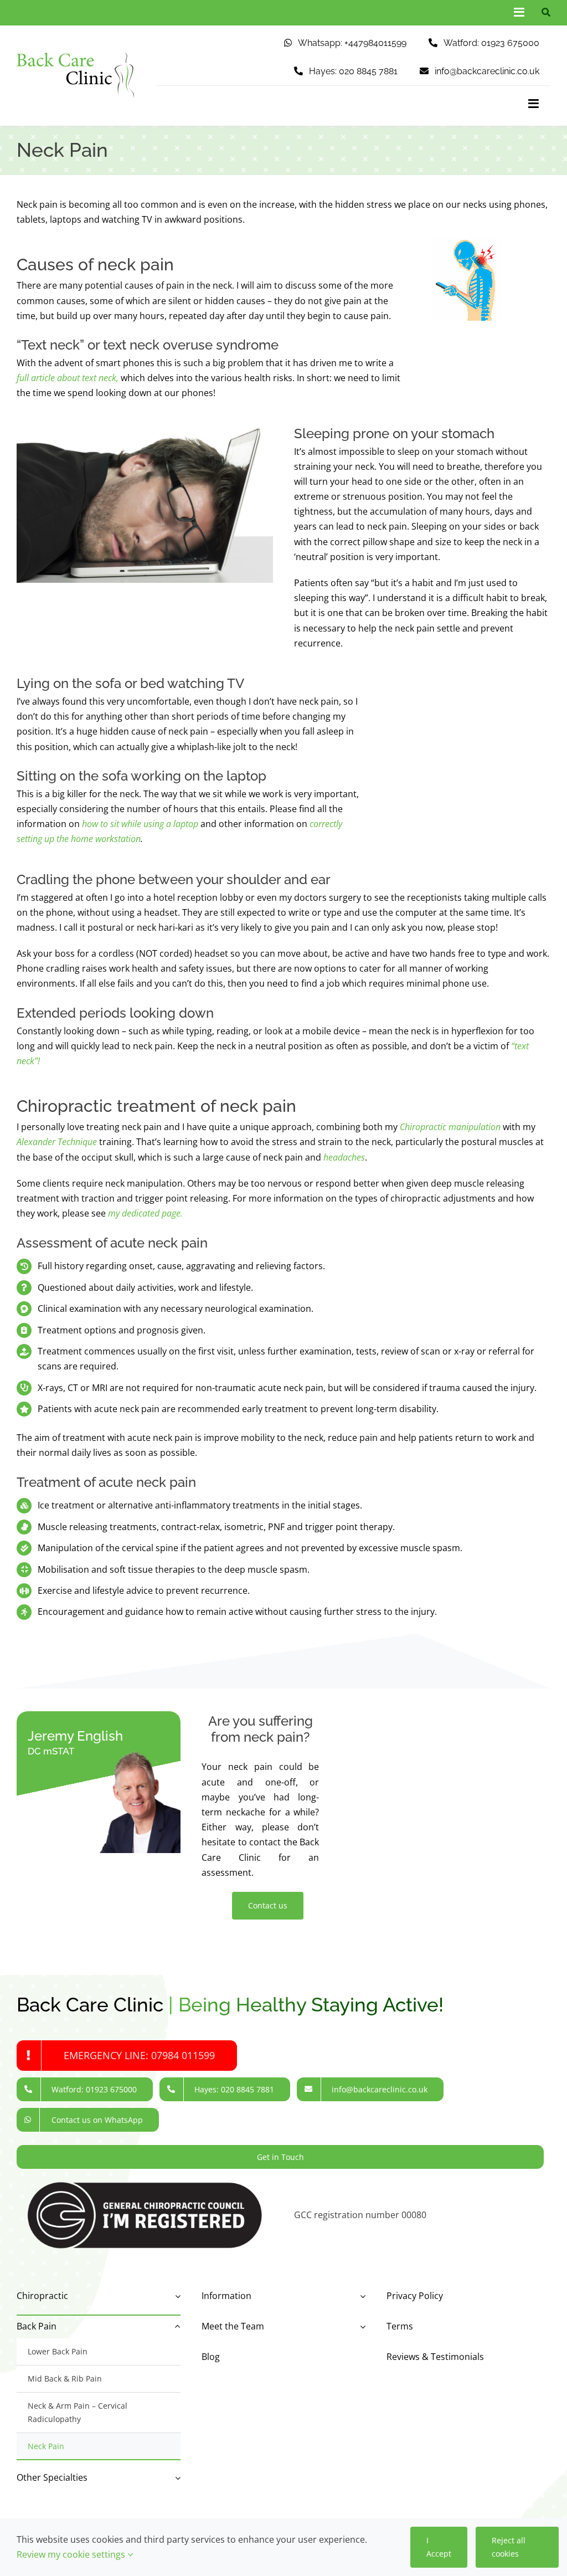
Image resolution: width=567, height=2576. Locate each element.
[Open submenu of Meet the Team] (360, 2326)
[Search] (543, 12)
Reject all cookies (509, 2547)
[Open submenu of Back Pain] (176, 2326)
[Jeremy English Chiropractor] (128, 1753)
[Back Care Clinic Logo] (75, 57)
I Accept (439, 2547)
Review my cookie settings (72, 2554)
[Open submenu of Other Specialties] (176, 2478)
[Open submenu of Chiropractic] (176, 2296)
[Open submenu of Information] (360, 2296)
